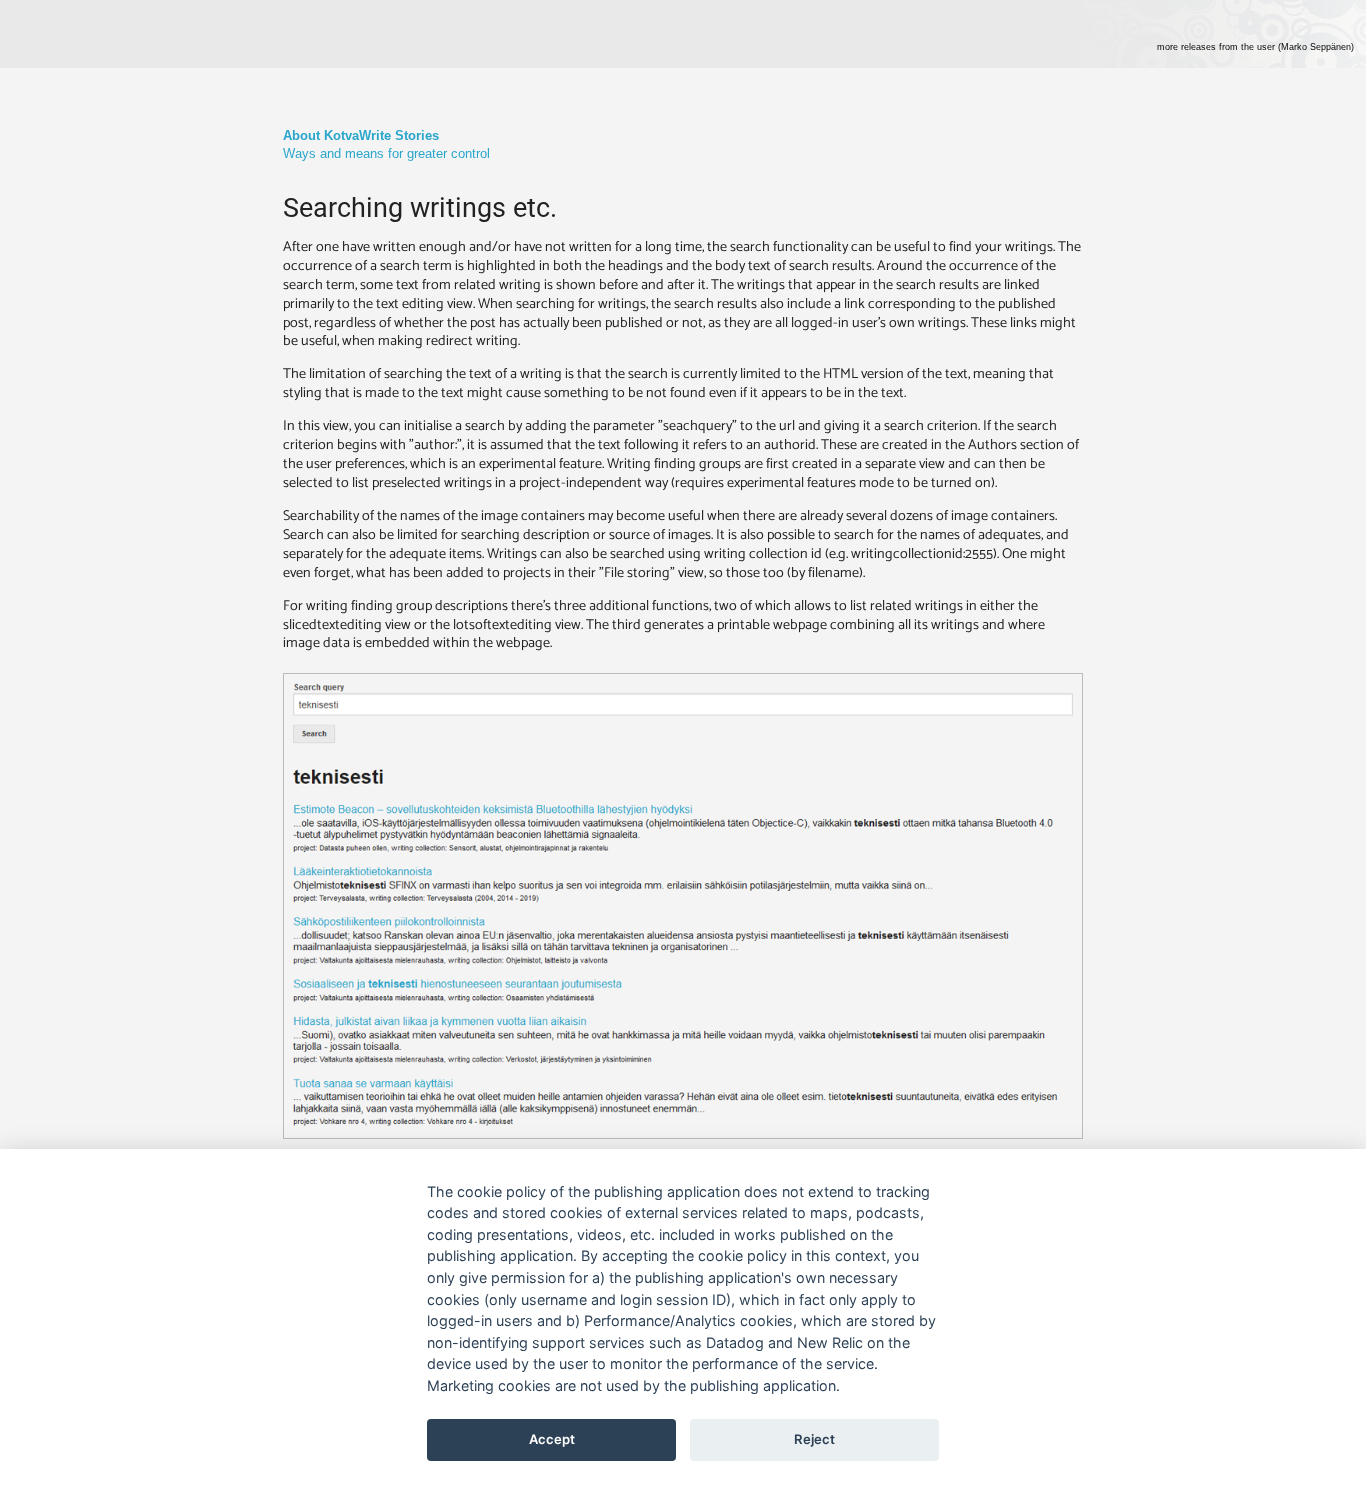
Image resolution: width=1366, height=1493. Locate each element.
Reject (814, 1439)
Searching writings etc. (420, 208)
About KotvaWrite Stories (361, 135)
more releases (1255, 47)
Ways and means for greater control (386, 153)
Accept (552, 1439)
